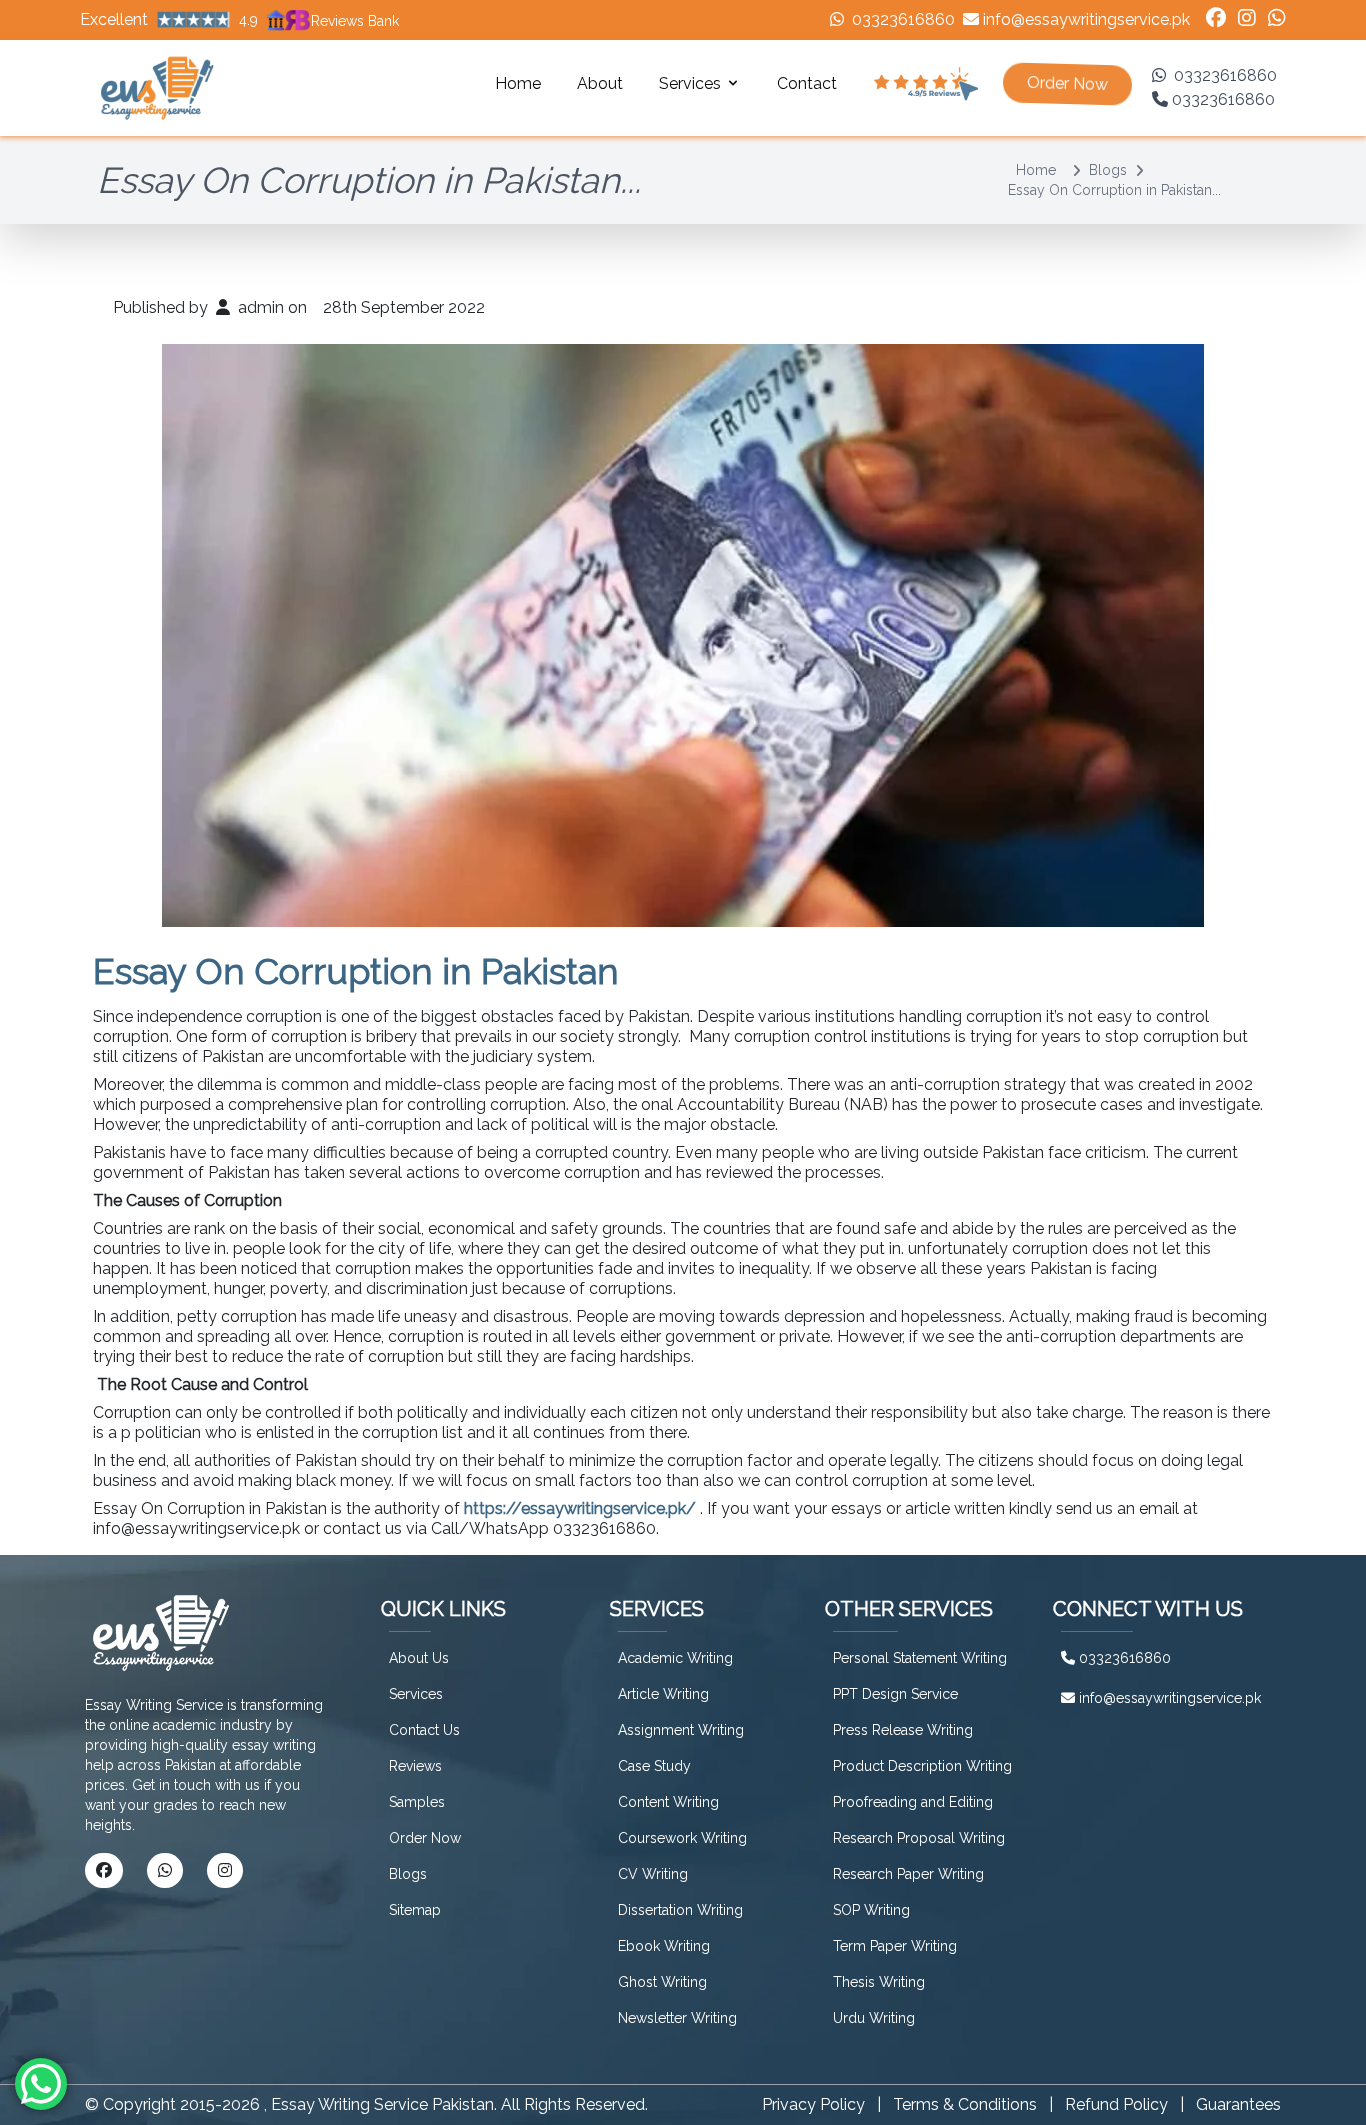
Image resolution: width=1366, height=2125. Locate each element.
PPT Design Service (895, 1694)
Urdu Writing (874, 2018)
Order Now (425, 1838)
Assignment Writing (681, 1730)
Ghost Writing (662, 1982)
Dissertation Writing (680, 1910)
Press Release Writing (903, 1730)
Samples (417, 1802)
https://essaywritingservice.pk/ (580, 1508)
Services (416, 1694)
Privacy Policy (813, 2104)
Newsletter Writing (677, 2018)
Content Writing (668, 1802)
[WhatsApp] (1277, 20)
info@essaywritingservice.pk (1086, 19)
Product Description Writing (922, 1766)
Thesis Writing (879, 1982)
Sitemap (415, 1910)
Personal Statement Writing (920, 1658)
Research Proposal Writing (919, 1838)
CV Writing (653, 1874)
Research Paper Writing (908, 1874)
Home (518, 83)
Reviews (415, 1766)
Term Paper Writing (895, 1946)
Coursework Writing (682, 1838)
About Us (419, 1658)
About (600, 83)
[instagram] (1247, 20)
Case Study (654, 1766)
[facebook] (1216, 20)
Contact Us (424, 1730)
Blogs (1108, 170)
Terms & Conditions (965, 2104)
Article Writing (663, 1694)
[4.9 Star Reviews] (926, 84)
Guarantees (1238, 2104)
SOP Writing (871, 1910)
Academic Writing (675, 1658)
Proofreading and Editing (913, 1802)
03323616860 (903, 19)
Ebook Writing (664, 1946)
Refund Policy (1116, 2104)
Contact (807, 83)
